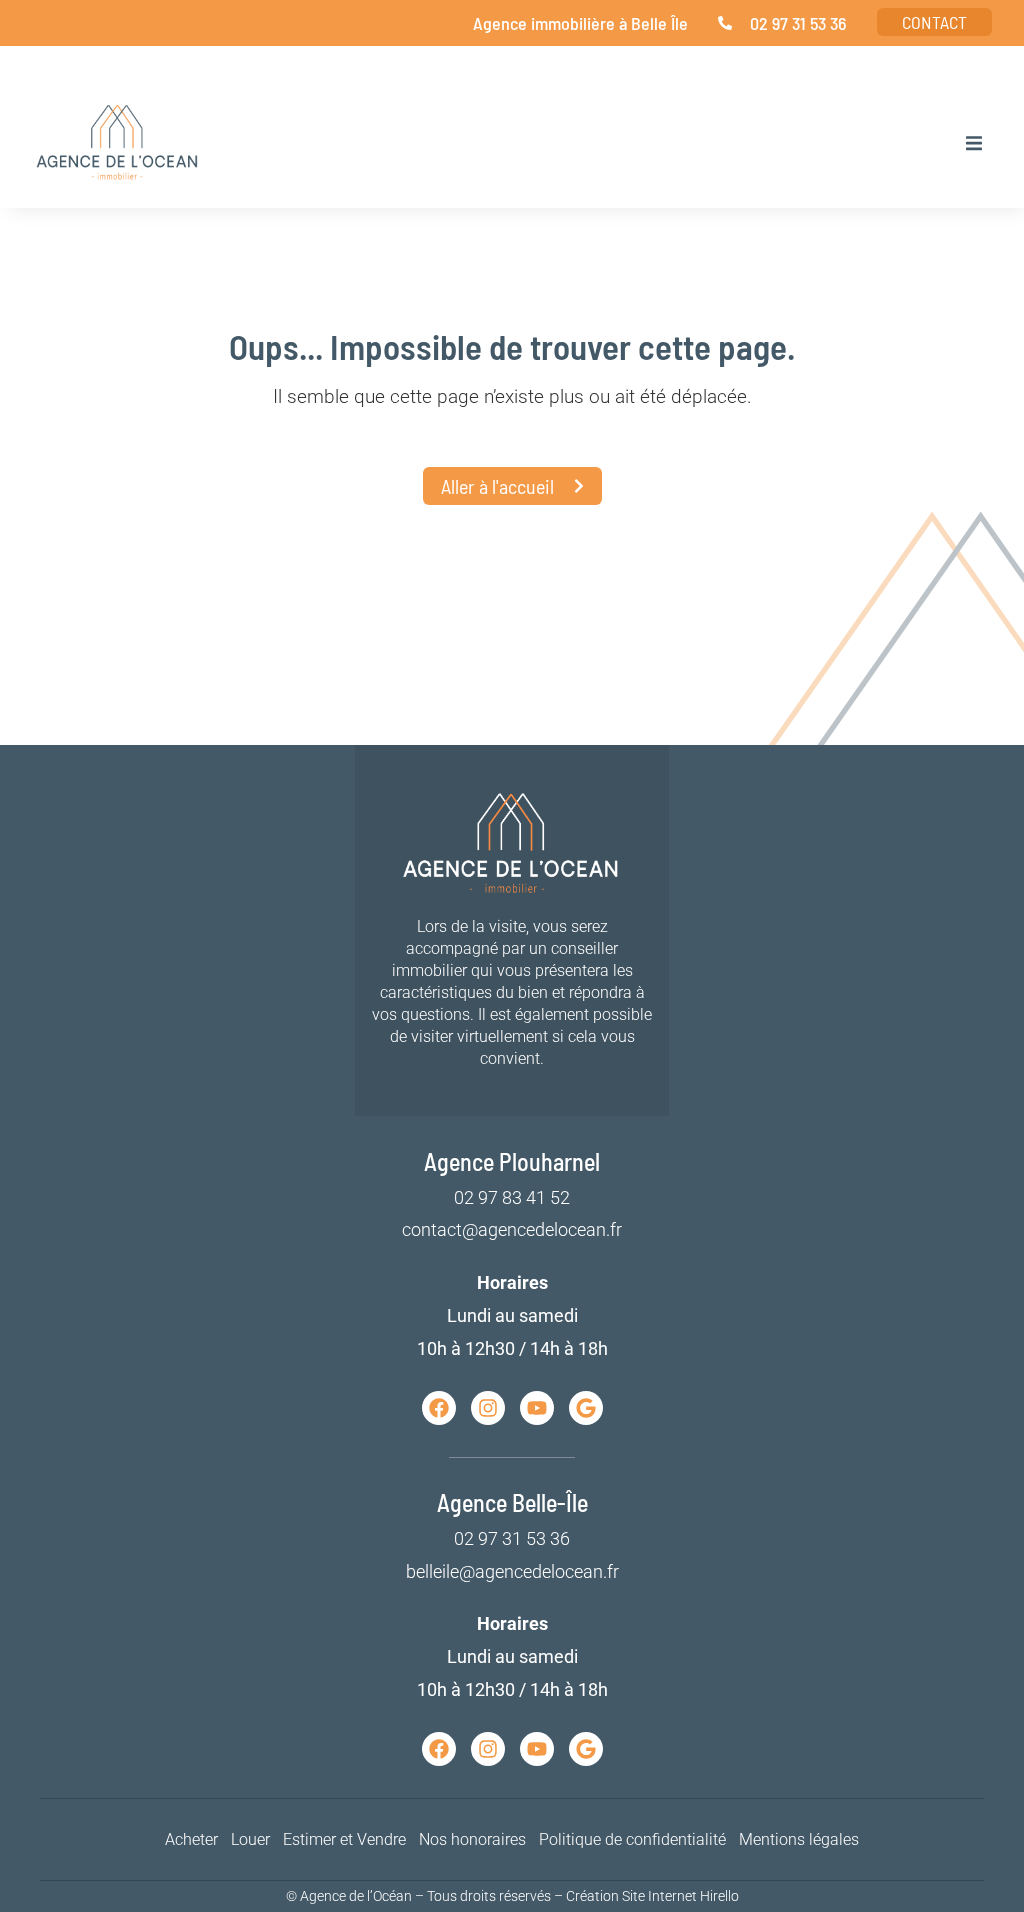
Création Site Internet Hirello (652, 1896)
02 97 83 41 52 (512, 1197)
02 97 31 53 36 (512, 1538)
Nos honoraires (472, 1839)
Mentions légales (799, 1839)
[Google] (586, 1408)
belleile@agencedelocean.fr (512, 1571)
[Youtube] (537, 1408)
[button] (974, 143)
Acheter (191, 1839)
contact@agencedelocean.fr (512, 1229)
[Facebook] (439, 1408)
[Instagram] (488, 1408)
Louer (250, 1839)
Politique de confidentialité (632, 1839)
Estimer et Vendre (344, 1839)
